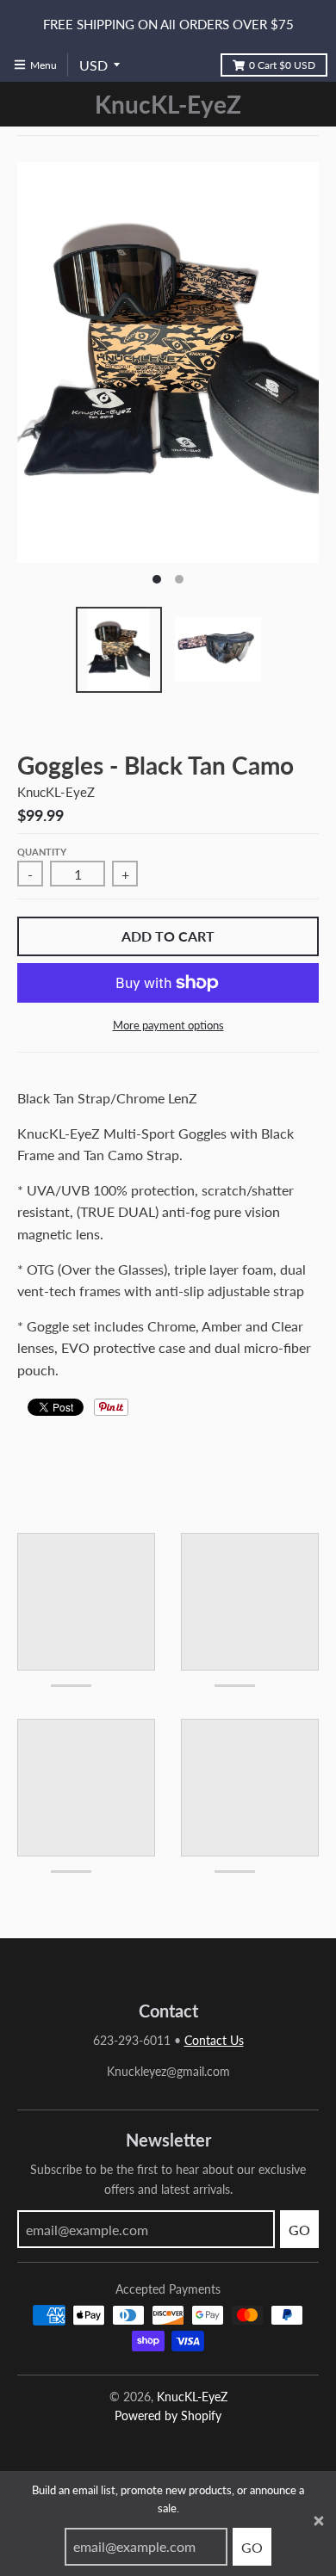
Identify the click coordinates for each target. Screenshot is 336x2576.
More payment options (168, 1025)
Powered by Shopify (168, 2415)
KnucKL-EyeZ (168, 104)
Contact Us (214, 2040)
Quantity (42, 852)
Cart (282, 65)
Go (252, 2547)
